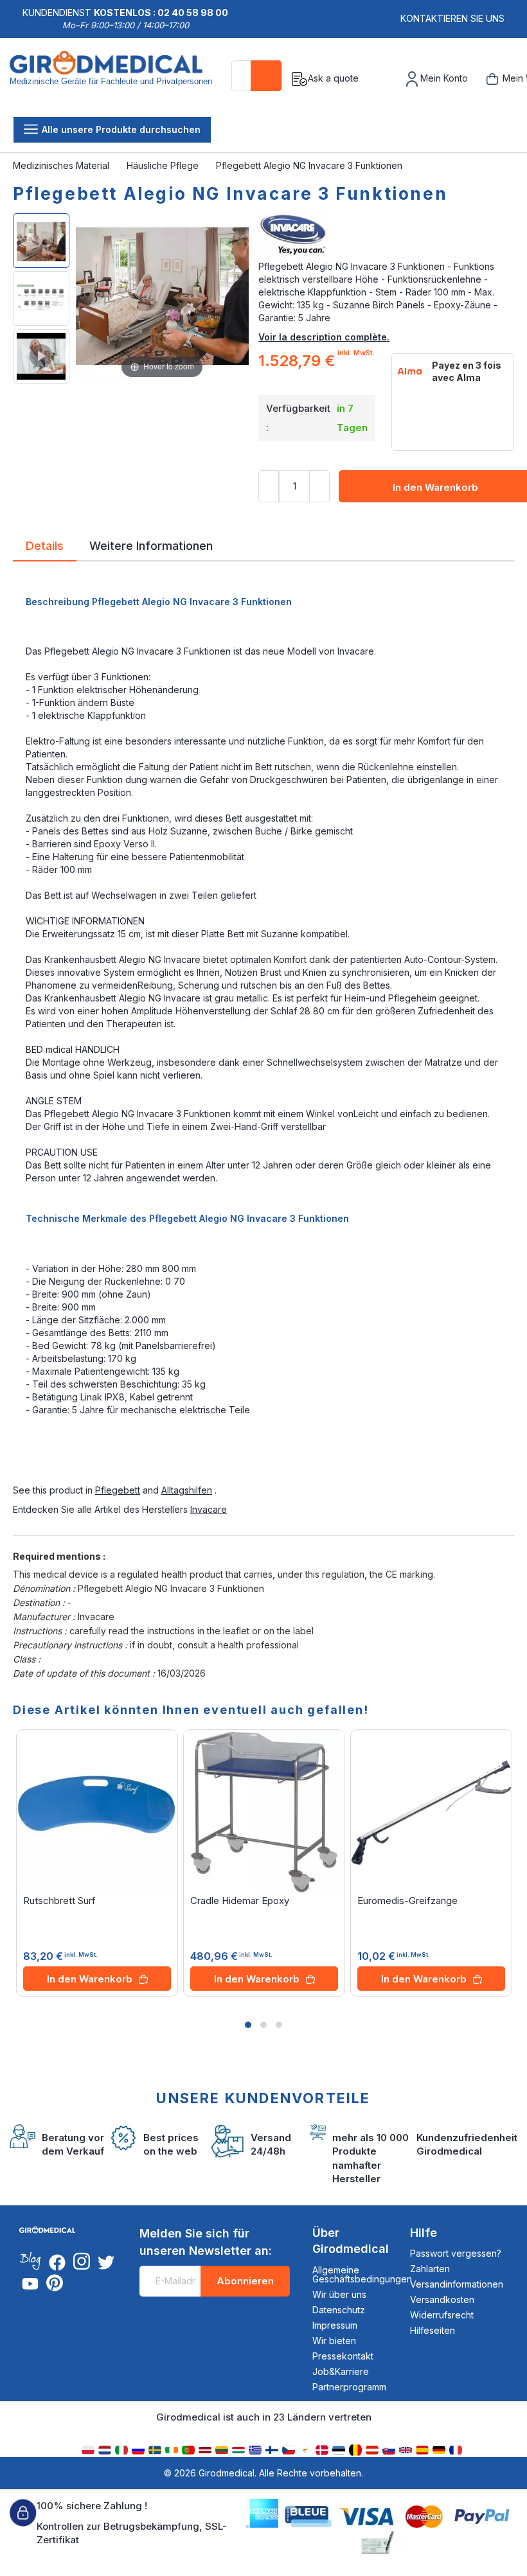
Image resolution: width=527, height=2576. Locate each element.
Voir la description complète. (324, 337)
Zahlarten (430, 2269)
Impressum (335, 2325)
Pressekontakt (343, 2356)
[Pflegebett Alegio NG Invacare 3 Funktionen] (41, 241)
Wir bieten (334, 2341)
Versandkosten (442, 2299)
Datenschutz (339, 2310)
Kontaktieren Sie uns (452, 18)
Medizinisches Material (62, 165)
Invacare (209, 1509)
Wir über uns (339, 2294)
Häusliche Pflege (164, 165)
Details (45, 545)
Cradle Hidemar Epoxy (240, 1901)
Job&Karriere (341, 2371)
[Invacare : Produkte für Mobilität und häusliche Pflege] (386, 234)
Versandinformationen (457, 2284)
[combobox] (257, 76)
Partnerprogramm (349, 2387)
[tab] (45, 548)
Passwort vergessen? (456, 2253)
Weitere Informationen (151, 545)
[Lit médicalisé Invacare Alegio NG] (41, 356)
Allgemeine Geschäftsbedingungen (362, 2274)
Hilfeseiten (433, 2330)
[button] (248, 2025)
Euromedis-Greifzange (407, 1901)
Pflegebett (118, 1490)
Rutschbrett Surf (59, 1901)
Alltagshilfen (187, 1490)
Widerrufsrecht (442, 2315)
